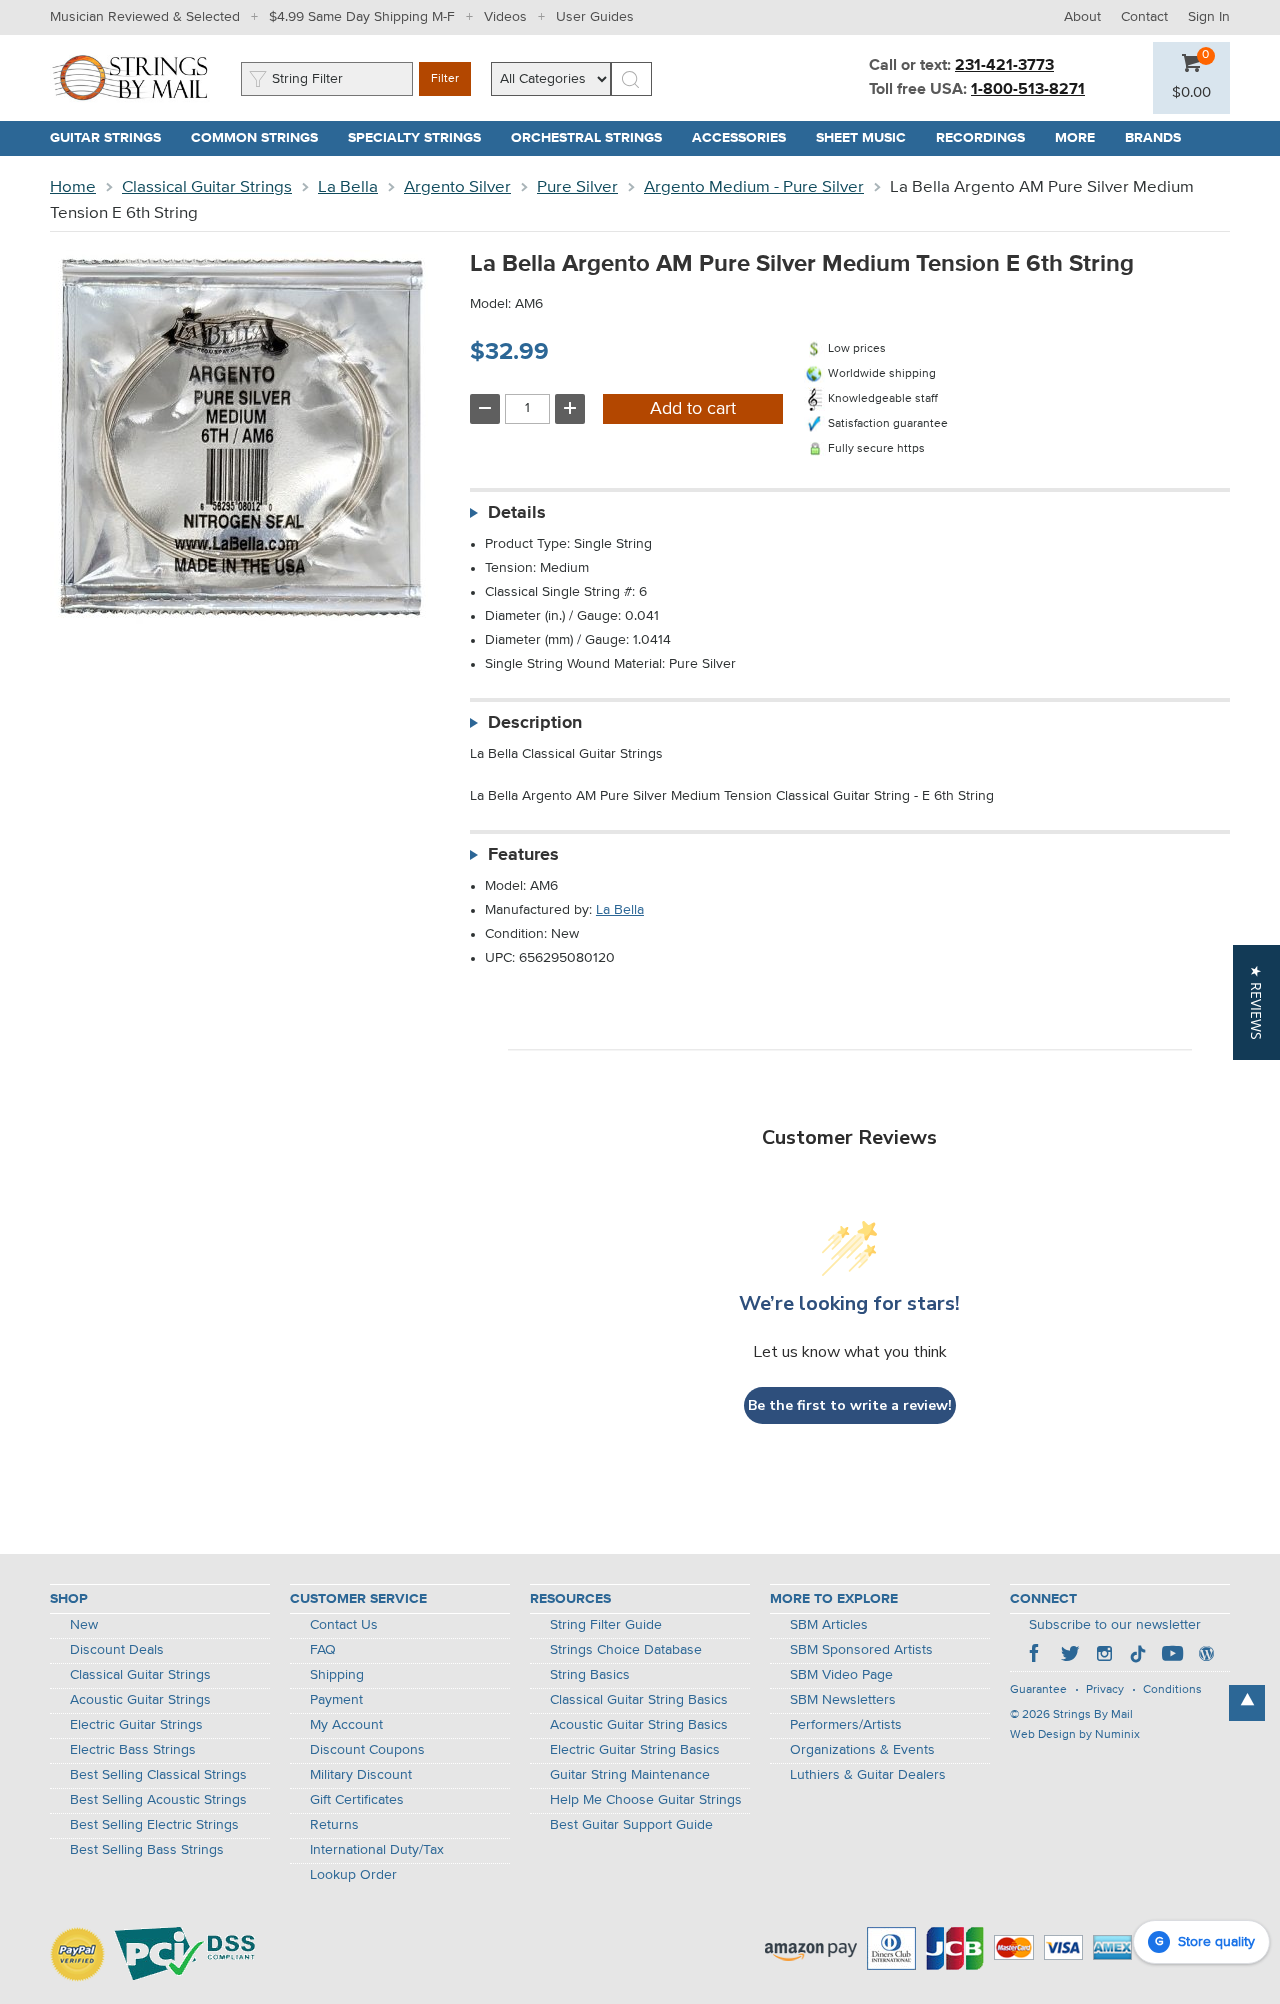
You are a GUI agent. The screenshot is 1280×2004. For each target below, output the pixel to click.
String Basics (590, 1675)
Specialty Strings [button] (422, 138)
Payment (336, 1700)
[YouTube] (1172, 1656)
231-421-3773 (1004, 66)
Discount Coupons (367, 1750)
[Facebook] (1036, 1656)
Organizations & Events (862, 1750)
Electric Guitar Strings (136, 1725)
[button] (1191, 93)
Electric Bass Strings (133, 1750)
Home (73, 187)
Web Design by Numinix (1075, 1735)
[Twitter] (1070, 1656)
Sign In (1209, 17)
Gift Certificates (357, 1800)
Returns (334, 1825)
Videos (505, 17)
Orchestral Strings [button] (594, 138)
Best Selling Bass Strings (147, 1850)
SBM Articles (829, 1625)
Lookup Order (353, 1875)
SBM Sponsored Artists (861, 1650)
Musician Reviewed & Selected (145, 17)
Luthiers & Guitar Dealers (868, 1775)
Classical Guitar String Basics (639, 1700)
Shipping (337, 1675)
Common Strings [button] (262, 138)
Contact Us (344, 1625)
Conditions (1172, 1690)
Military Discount (361, 1775)
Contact (1144, 17)
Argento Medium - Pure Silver (754, 187)
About (1082, 17)
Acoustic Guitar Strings (140, 1700)
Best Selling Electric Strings (154, 1825)
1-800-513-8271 (1028, 90)
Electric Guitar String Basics (635, 1750)
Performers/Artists (846, 1725)
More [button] (1082, 138)
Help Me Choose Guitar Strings (646, 1800)
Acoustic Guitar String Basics (639, 1725)
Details (517, 513)
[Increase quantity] (570, 409)
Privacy (1105, 1690)
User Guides (595, 17)
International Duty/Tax (377, 1850)
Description (535, 723)
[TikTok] (1138, 1656)
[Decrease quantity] (485, 409)
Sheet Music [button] (868, 138)
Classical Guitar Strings (207, 187)
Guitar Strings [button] (113, 138)
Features (523, 855)
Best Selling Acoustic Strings (158, 1800)
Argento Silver (457, 187)
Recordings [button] (988, 138)
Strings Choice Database (626, 1650)
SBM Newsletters (843, 1700)
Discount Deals (117, 1650)
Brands (1153, 138)
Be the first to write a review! (850, 1405)
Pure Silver (577, 187)
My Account (346, 1725)
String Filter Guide (606, 1625)
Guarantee (1038, 1690)
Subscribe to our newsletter (1115, 1625)
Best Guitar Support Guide (631, 1825)
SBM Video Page (841, 1675)
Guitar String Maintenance (630, 1775)
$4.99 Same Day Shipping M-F (362, 17)
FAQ (323, 1650)
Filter (445, 79)
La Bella (348, 187)
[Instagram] (1104, 1656)
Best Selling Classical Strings (158, 1775)
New (84, 1625)
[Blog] (1206, 1656)
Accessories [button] (746, 138)
